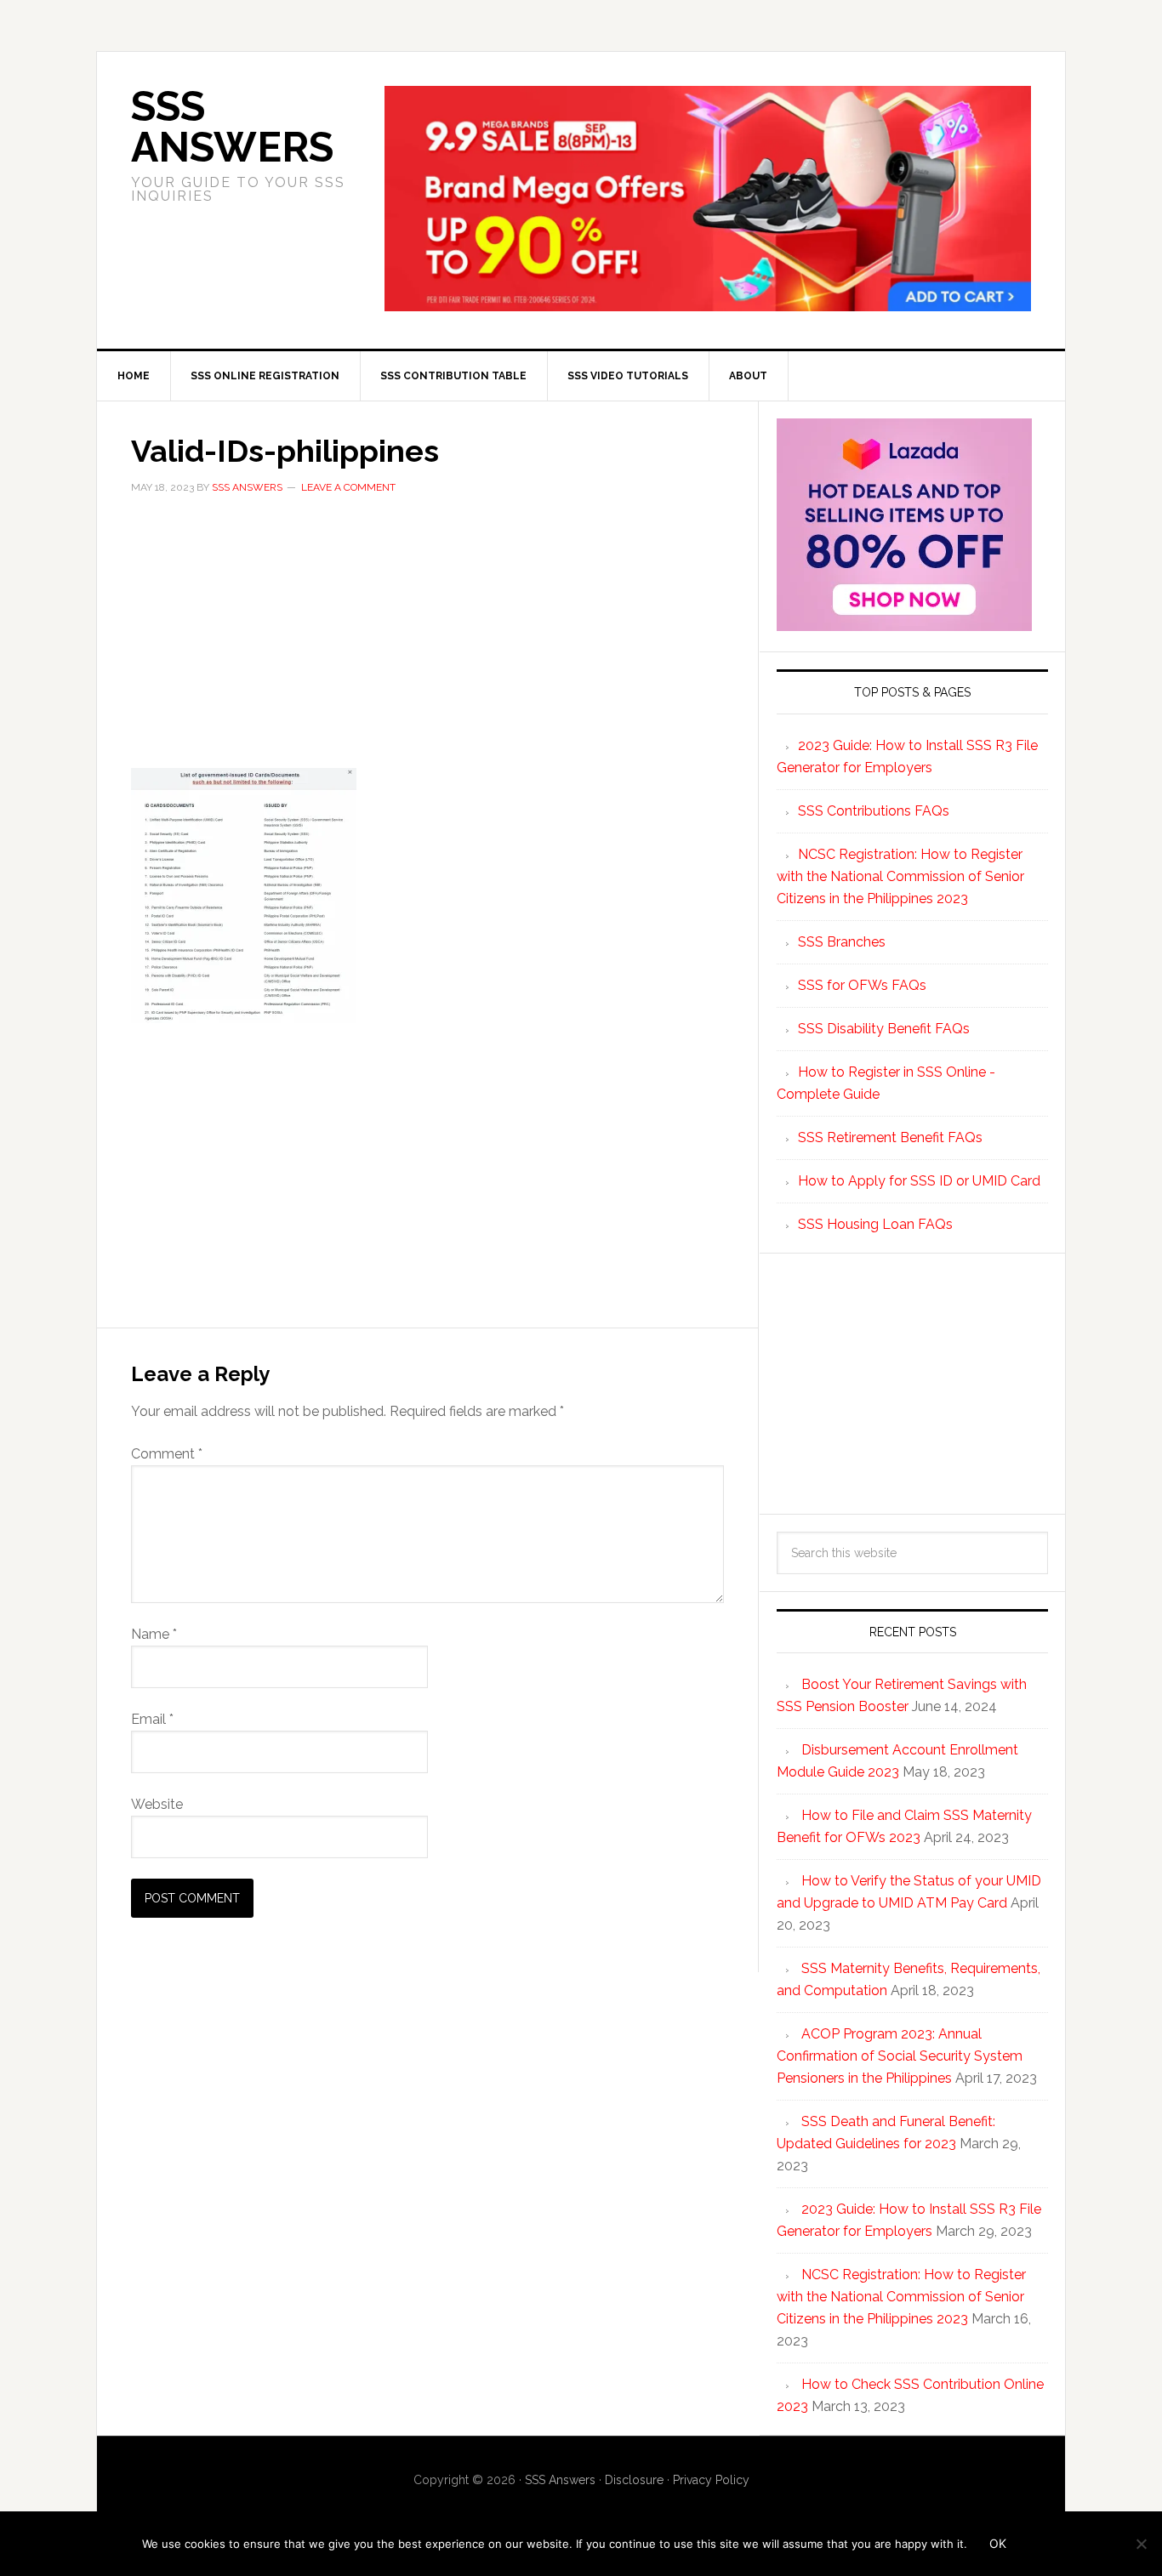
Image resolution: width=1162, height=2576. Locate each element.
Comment (167, 1454)
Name (154, 1634)
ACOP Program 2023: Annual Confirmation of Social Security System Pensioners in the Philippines (900, 2056)
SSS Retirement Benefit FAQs (890, 1137)
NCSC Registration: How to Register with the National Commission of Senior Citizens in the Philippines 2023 (900, 876)
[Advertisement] (427, 642)
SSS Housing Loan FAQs (875, 1224)
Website (157, 1804)
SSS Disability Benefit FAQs (884, 1029)
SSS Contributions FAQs (874, 811)
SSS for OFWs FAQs (862, 985)
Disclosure (634, 2480)
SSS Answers (232, 127)
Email (152, 1719)
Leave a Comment (348, 487)
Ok (998, 2543)
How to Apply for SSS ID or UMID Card (919, 1181)
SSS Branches (842, 942)
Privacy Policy (711, 2480)
